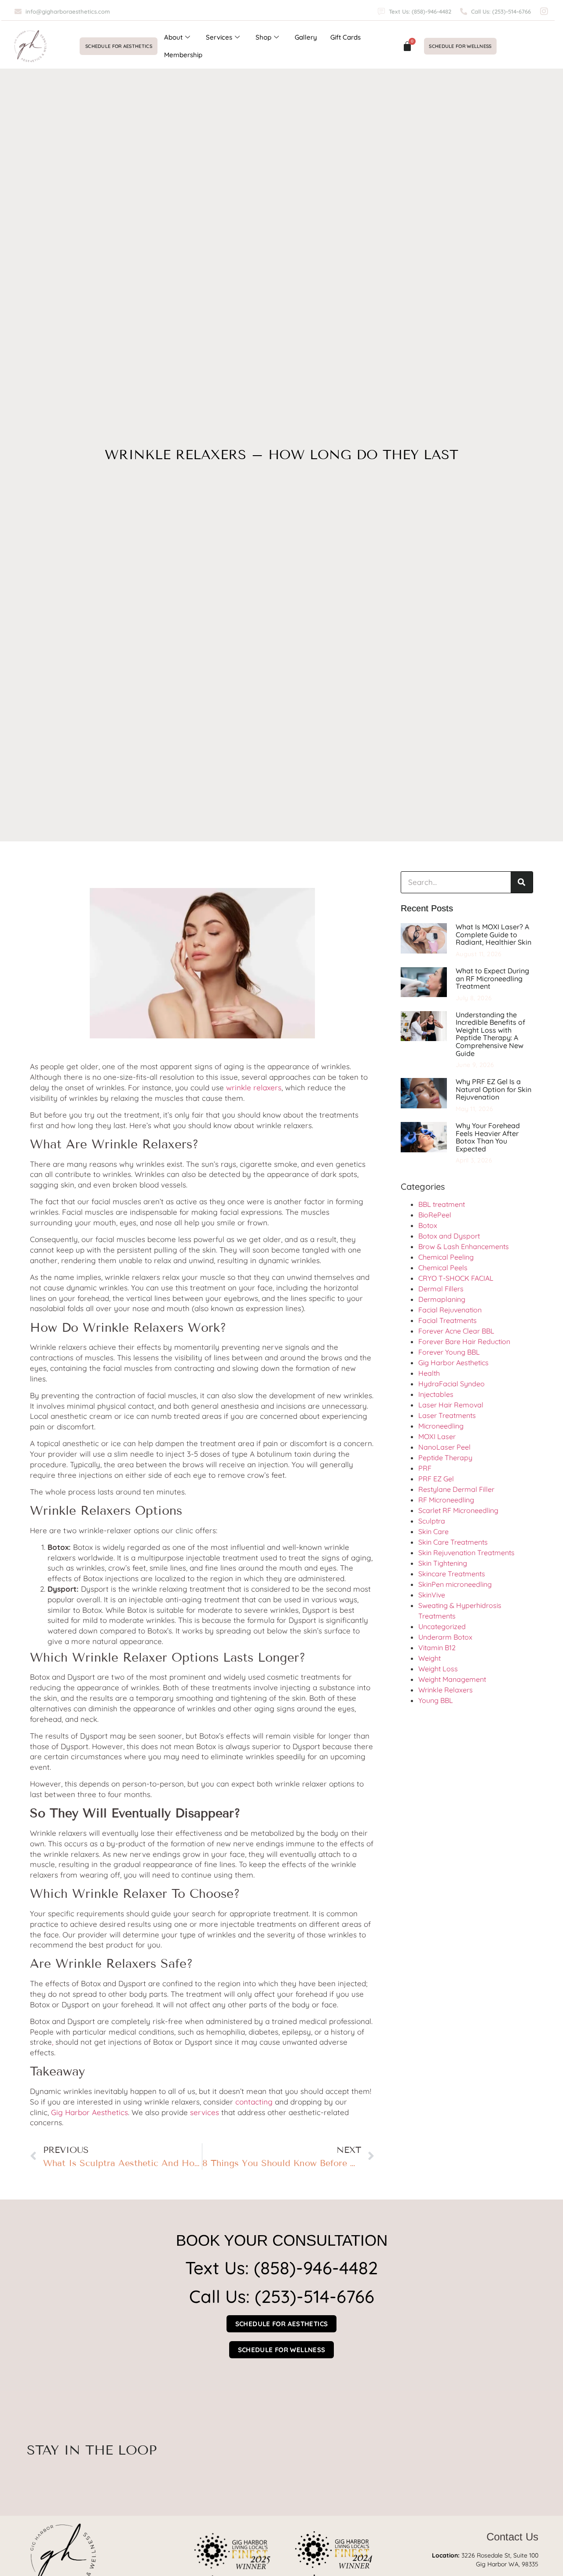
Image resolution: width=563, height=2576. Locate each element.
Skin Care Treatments (453, 1542)
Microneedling (441, 1426)
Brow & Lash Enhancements (464, 1246)
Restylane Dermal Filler (456, 1489)
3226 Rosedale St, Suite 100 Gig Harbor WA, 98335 (485, 2560)
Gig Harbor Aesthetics (453, 1363)
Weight (430, 1658)
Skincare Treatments (452, 1574)
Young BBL (436, 1700)
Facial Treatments (448, 1320)
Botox (428, 1225)
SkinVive (432, 1595)
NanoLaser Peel (444, 1447)
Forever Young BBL (449, 1352)
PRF (425, 1468)
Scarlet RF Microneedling (458, 1510)
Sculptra (432, 1521)
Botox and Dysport (449, 1236)
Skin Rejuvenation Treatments (466, 1553)
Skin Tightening (443, 1563)
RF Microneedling (446, 1500)
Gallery (306, 37)
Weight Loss (438, 1669)
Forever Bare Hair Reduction (464, 1341)
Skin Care (433, 1531)
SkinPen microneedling (455, 1584)
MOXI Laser (437, 1436)
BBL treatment (442, 1204)
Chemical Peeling (446, 1257)
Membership (183, 55)
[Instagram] (544, 11)
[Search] (522, 882)
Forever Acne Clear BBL (456, 1331)
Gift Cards (345, 37)
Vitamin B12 (437, 1648)
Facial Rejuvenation (450, 1310)
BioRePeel (435, 1215)
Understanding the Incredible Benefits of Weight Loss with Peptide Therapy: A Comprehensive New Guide (490, 1034)
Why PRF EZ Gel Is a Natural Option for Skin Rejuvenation (494, 1089)
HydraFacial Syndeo (451, 1384)
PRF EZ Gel (436, 1479)
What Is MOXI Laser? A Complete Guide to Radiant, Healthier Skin (494, 934)
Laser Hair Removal (451, 1405)
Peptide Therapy (445, 1458)
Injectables (436, 1394)
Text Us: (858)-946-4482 (281, 2268)
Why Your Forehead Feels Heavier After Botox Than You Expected (488, 1137)
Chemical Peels (443, 1268)
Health (429, 1373)
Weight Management (452, 1679)
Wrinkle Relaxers (446, 1690)
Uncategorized (442, 1626)
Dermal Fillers (441, 1289)
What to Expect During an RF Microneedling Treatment (492, 978)
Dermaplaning (442, 1299)
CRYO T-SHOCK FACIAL (456, 1278)
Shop (263, 37)
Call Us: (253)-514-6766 (282, 2296)
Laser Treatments (447, 1415)
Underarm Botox (445, 1637)
